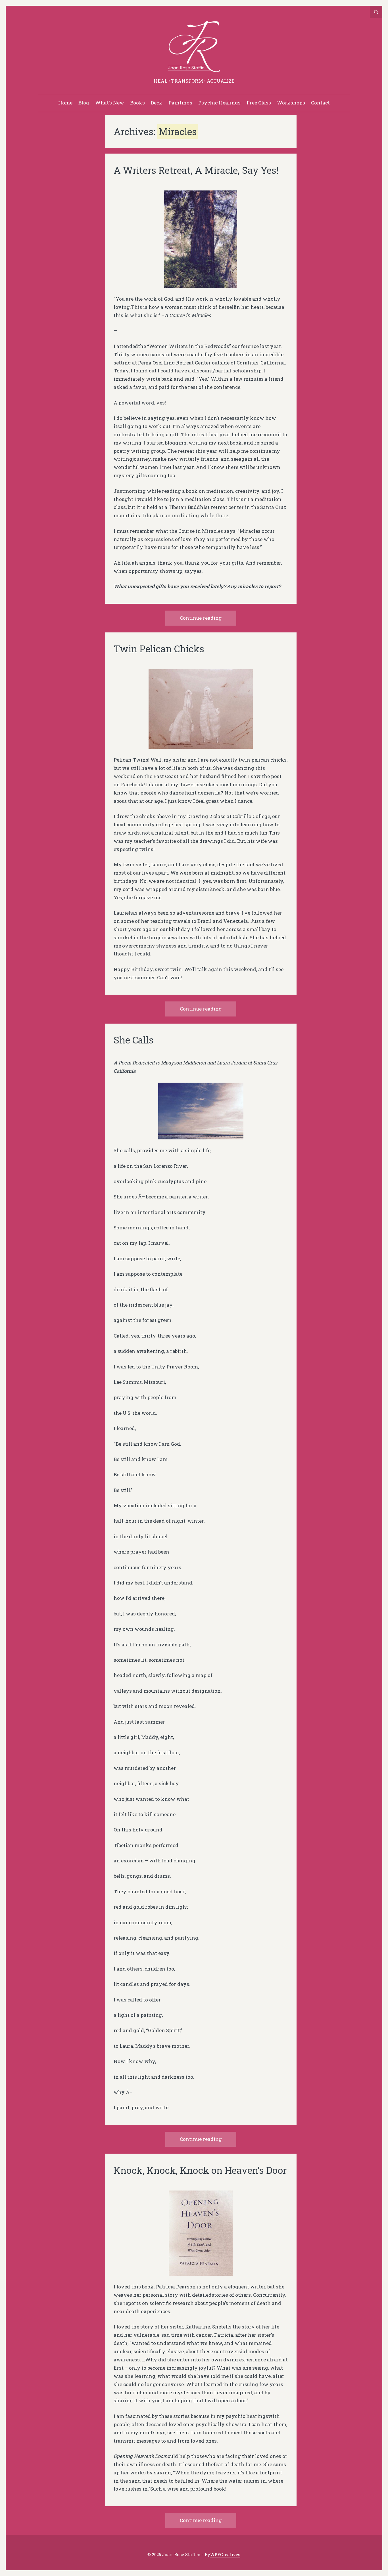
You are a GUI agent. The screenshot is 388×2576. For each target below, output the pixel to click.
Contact (320, 103)
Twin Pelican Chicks (159, 649)
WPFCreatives (225, 2555)
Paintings (180, 103)
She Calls (134, 1040)
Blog (84, 103)
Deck (157, 103)
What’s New (110, 103)
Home (65, 103)
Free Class (259, 103)
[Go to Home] (194, 48)
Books (137, 103)
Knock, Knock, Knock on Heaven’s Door (200, 2170)
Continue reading (201, 618)
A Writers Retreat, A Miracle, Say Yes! (196, 170)
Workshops (291, 103)
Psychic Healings (219, 103)
